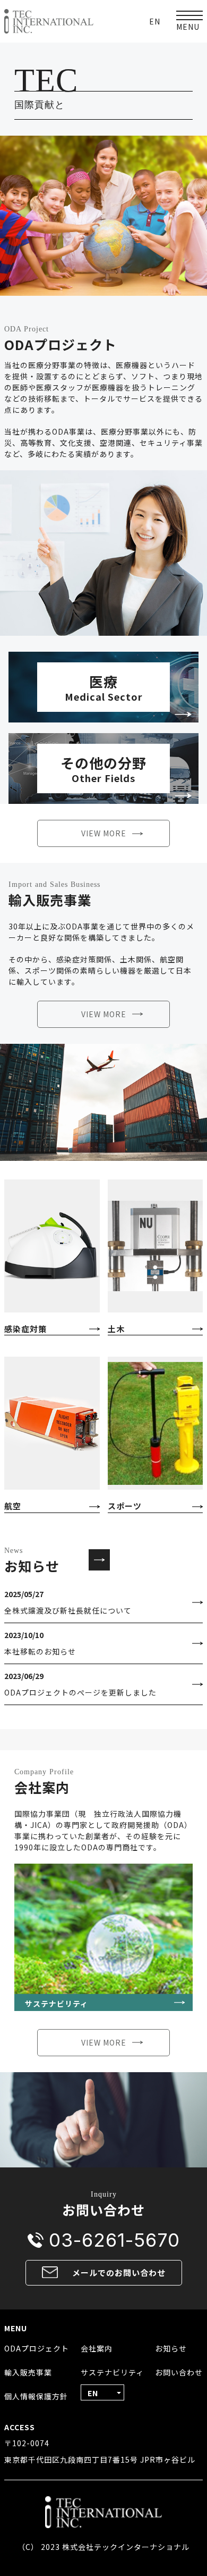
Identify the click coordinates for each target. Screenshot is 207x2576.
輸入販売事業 (28, 2372)
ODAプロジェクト (37, 2348)
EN (155, 21)
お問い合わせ (179, 2372)
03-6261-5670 (114, 2240)
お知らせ (171, 2348)
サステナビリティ (112, 2372)
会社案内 (97, 2348)
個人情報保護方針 (36, 2396)
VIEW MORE (104, 833)
